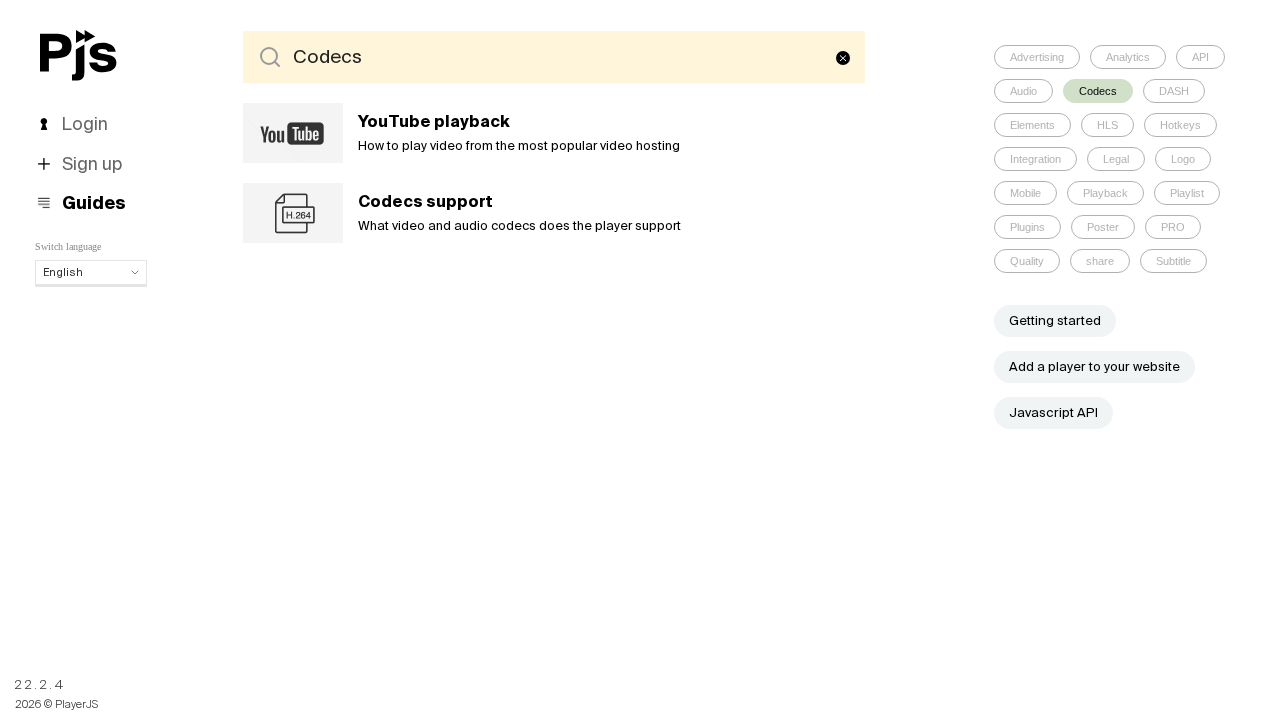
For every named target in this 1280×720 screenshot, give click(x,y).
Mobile (1025, 193)
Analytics (1128, 57)
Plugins (1027, 227)
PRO (1173, 227)
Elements (1032, 125)
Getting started (1055, 320)
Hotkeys (1180, 125)
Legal (1116, 159)
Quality (1027, 261)
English (63, 272)
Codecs (1098, 91)
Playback (1105, 193)
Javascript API (1053, 412)
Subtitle (1173, 261)
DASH (1174, 91)
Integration (1035, 159)
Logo (1183, 159)
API (1200, 57)
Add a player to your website (1094, 366)
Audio (1023, 91)
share (1100, 261)
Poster (1103, 227)
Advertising (1037, 57)
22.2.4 (40, 684)
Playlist (1187, 193)
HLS (1107, 125)
